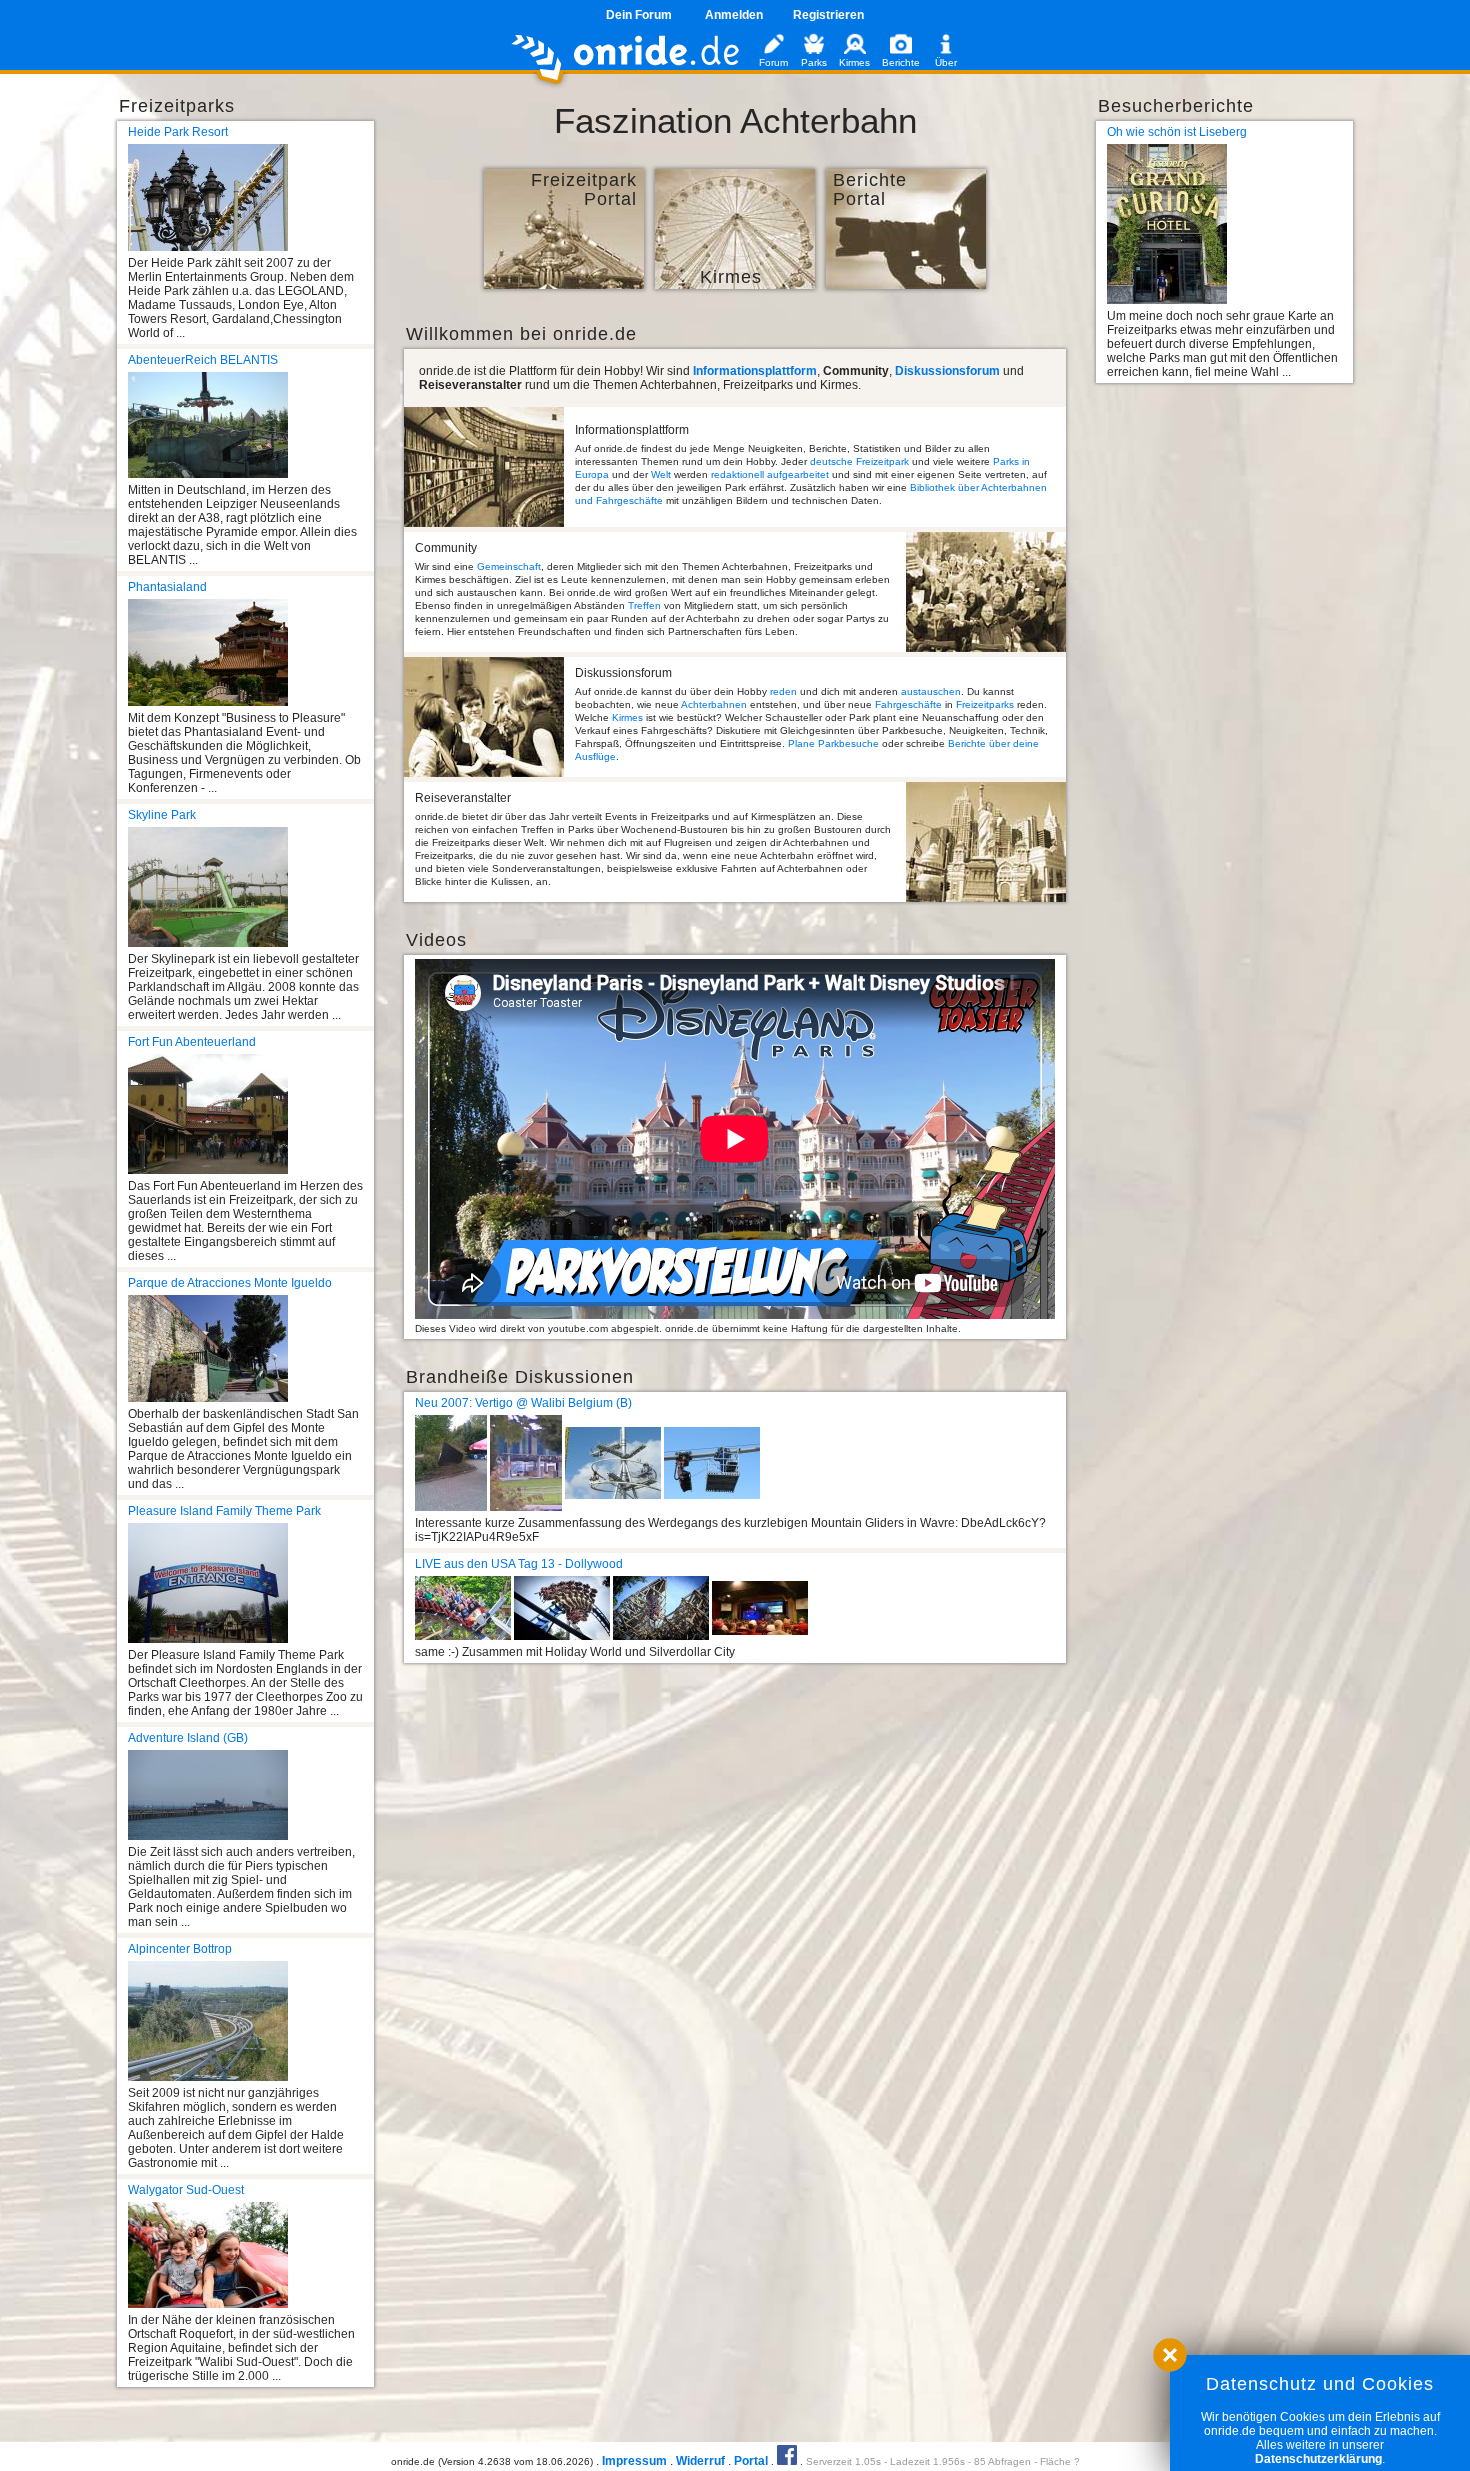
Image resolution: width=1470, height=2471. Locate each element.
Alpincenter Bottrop (180, 1949)
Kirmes (627, 717)
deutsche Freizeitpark (859, 461)
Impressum (634, 2461)
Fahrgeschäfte (908, 704)
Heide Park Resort (178, 132)
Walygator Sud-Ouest (186, 2190)
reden (783, 691)
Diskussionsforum (947, 371)
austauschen (931, 691)
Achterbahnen (714, 704)
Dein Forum (639, 15)
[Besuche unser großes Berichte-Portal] (906, 285)
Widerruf (700, 2461)
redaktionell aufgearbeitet (770, 474)
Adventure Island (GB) (188, 1738)
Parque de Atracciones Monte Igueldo (230, 1283)
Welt (661, 474)
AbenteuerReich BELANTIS (203, 360)
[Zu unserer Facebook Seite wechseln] (787, 2461)
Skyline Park (162, 815)
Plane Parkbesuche (833, 743)
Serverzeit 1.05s (843, 2461)
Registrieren (828, 15)
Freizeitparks (985, 704)
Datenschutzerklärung (1318, 2459)
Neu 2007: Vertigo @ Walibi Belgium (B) (523, 1403)
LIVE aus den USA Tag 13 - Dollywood (519, 1564)
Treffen (644, 605)
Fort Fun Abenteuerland (192, 1042)
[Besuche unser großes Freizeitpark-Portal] (564, 285)
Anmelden (734, 15)
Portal (751, 2461)
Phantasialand (167, 587)
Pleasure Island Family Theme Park (224, 1511)
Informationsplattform (755, 371)
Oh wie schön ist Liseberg (1177, 132)
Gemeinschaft (509, 566)
